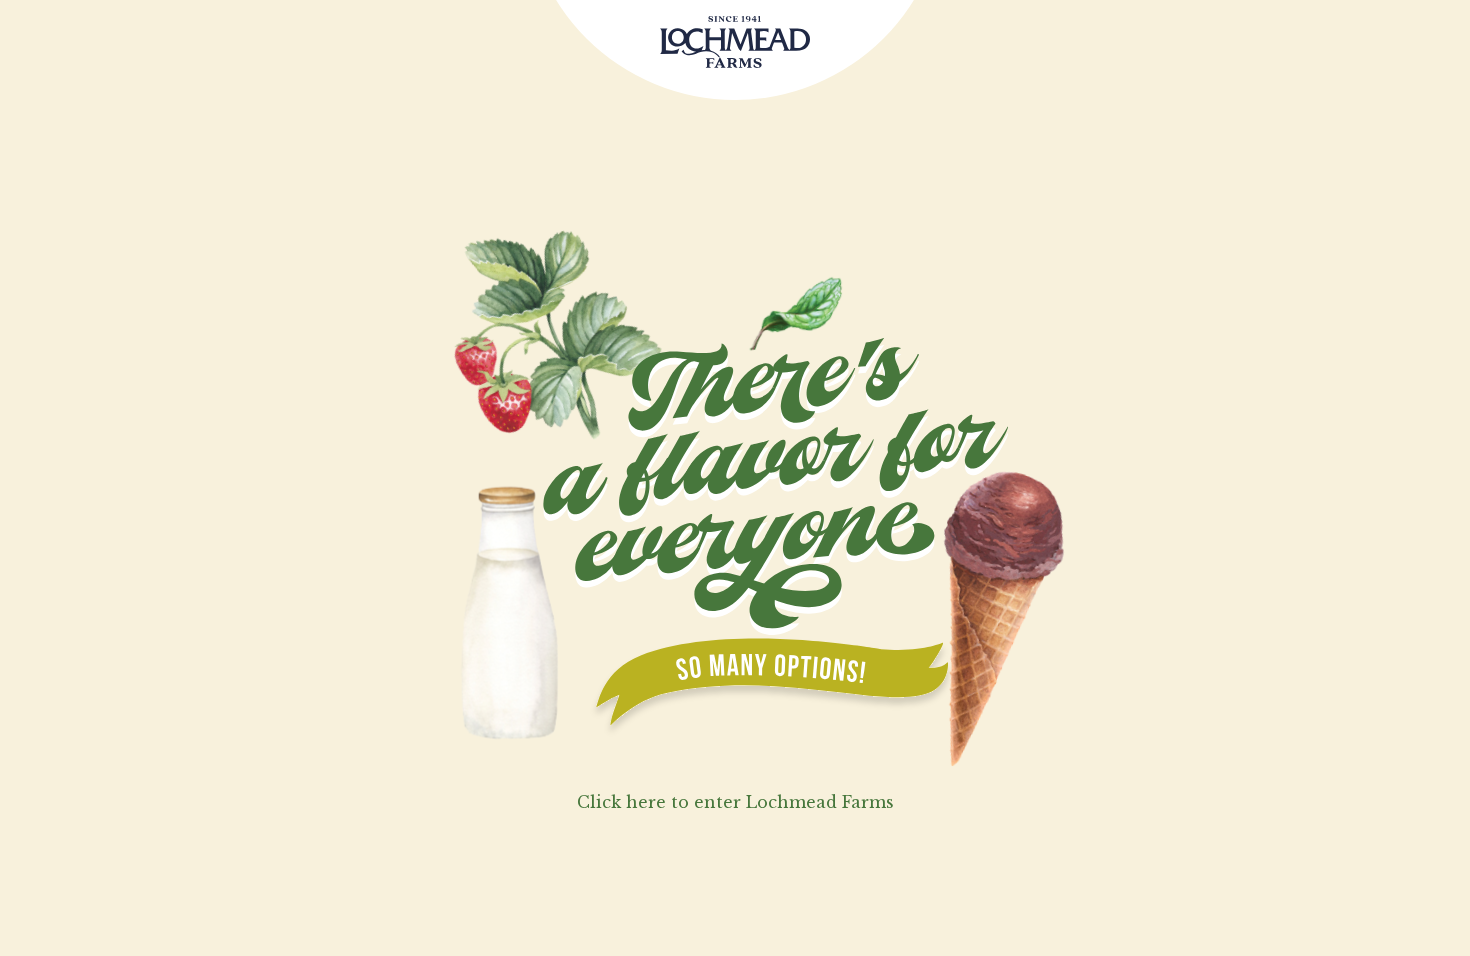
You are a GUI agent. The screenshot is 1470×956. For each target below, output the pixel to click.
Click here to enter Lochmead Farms (735, 802)
